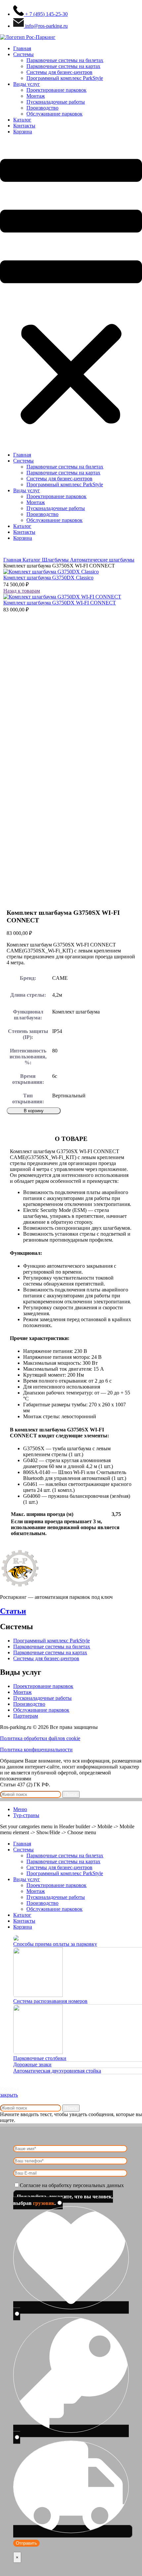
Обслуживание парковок (54, 114)
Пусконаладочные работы (56, 102)
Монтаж (36, 96)
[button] (71, 293)
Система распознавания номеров (50, 2001)
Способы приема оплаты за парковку (55, 1944)
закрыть (9, 2095)
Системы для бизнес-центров (59, 72)
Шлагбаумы (56, 560)
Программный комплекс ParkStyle (65, 78)
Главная (22, 48)
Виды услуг (27, 84)
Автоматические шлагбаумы (102, 560)
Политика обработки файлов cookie (40, 1738)
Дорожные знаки (32, 2064)
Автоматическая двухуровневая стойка (57, 2071)
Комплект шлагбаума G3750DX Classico (48, 578)
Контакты (24, 126)
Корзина (23, 132)
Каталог (22, 120)
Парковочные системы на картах (63, 66)
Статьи (13, 1611)
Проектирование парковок (56, 90)
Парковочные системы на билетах (65, 60)
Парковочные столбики (40, 2058)
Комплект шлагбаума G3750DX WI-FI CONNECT (60, 603)
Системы (23, 54)
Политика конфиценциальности (36, 1750)
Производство (42, 108)
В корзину (34, 1111)
